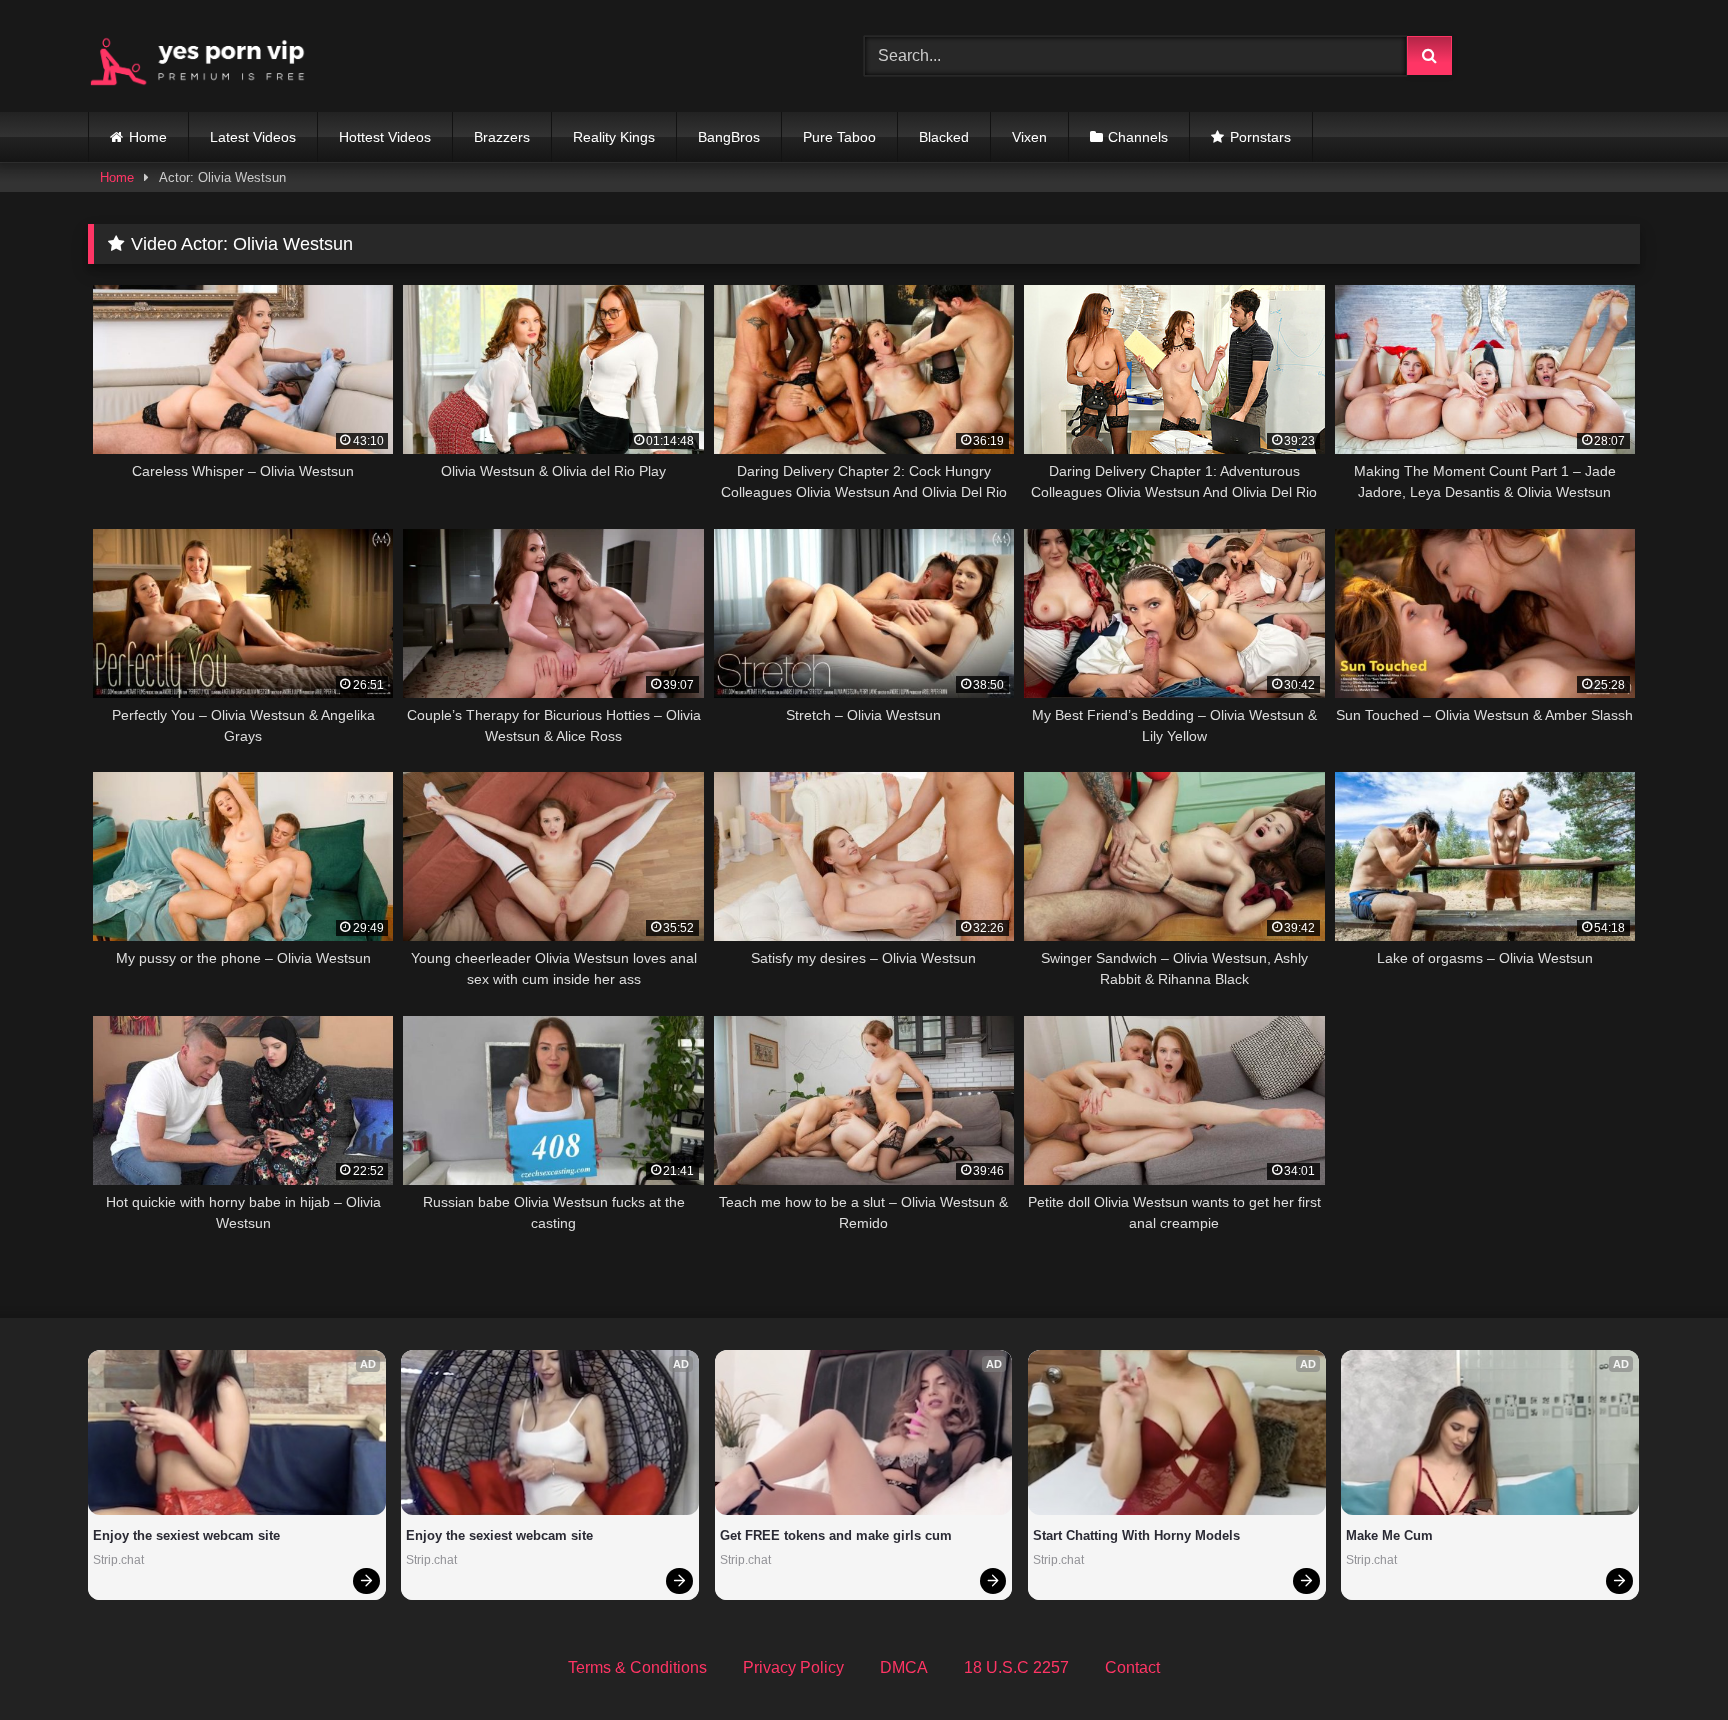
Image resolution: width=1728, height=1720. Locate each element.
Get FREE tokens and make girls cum (836, 1535)
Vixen (1029, 137)
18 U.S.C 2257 (1016, 1667)
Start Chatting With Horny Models (1136, 1535)
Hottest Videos (385, 137)
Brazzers (502, 137)
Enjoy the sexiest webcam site (186, 1535)
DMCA (904, 1667)
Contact (1132, 1667)
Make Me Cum (1389, 1535)
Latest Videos (253, 137)
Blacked (944, 137)
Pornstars (1260, 137)
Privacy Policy (793, 1667)
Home (148, 137)
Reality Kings (614, 137)
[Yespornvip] (213, 56)
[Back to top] (1666, 1660)
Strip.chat (118, 1560)
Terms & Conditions (637, 1667)
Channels (1138, 137)
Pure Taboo (839, 137)
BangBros (729, 137)
